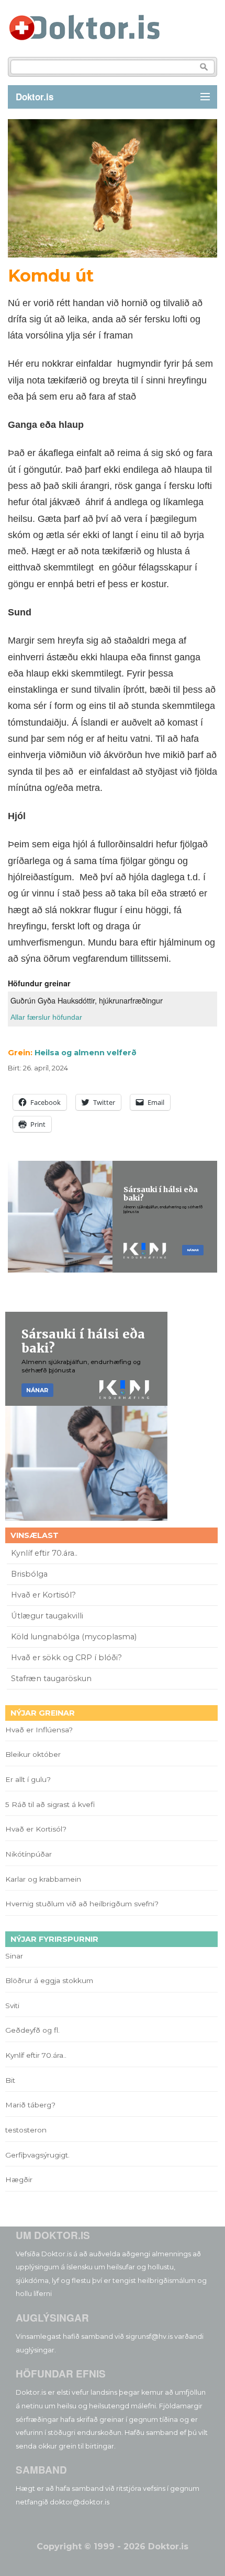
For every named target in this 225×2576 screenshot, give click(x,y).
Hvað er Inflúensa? (39, 1730)
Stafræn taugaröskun (51, 1679)
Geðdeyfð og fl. (32, 2030)
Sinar (14, 1956)
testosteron (26, 2130)
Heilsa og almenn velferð (86, 1053)
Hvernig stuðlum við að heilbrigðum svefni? (82, 1904)
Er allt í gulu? (30, 1779)
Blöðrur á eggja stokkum (49, 1980)
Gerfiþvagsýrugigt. (37, 2155)
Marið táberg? (30, 2105)
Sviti (12, 2006)
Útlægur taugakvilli (47, 1616)
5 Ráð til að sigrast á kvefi (51, 1804)
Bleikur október (33, 1754)
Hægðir (19, 2179)
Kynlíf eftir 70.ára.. (44, 1553)
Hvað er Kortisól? (44, 1595)
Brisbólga (29, 1574)
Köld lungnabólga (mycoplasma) (74, 1637)
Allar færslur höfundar (46, 1017)
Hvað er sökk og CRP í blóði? (66, 1658)
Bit (10, 2080)
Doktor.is (35, 97)
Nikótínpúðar (29, 1854)
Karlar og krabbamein (43, 1879)
